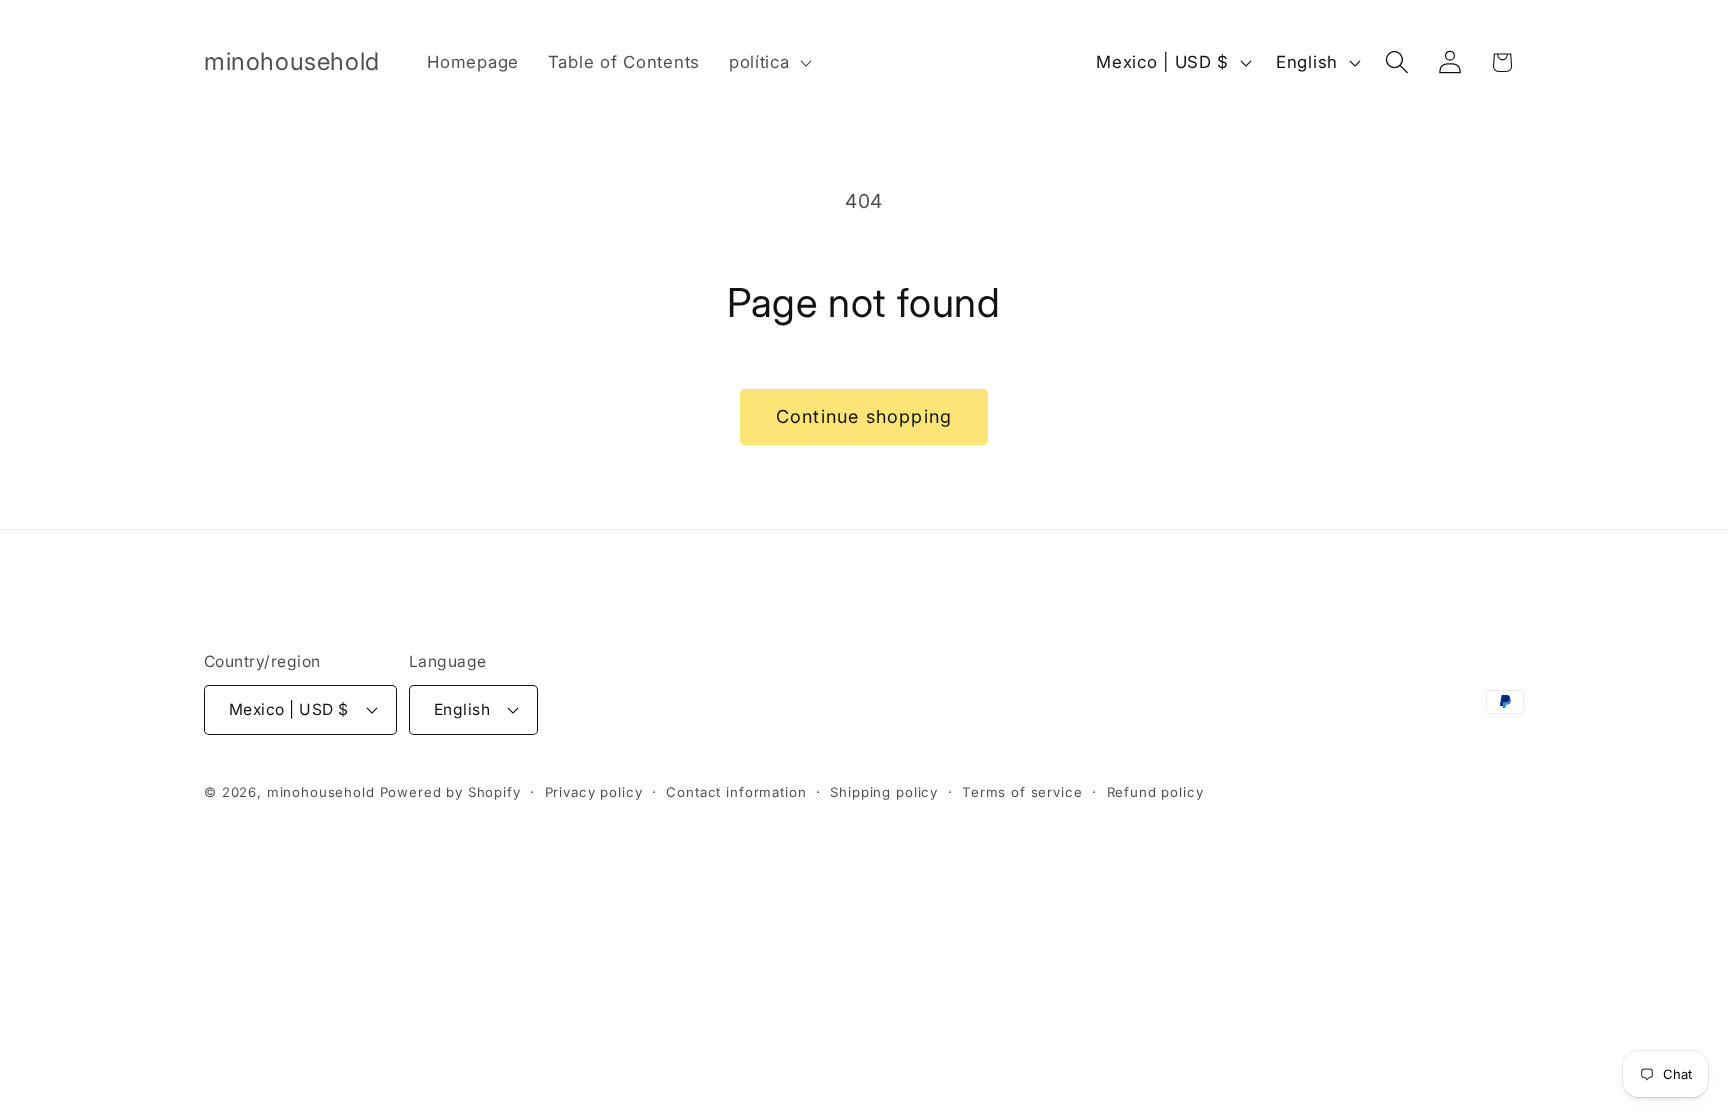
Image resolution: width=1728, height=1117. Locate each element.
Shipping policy (884, 792)
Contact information (736, 792)
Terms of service (1022, 792)
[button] (768, 63)
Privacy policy (594, 792)
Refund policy (1155, 792)
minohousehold (321, 792)
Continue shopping (864, 416)
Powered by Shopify (450, 792)
